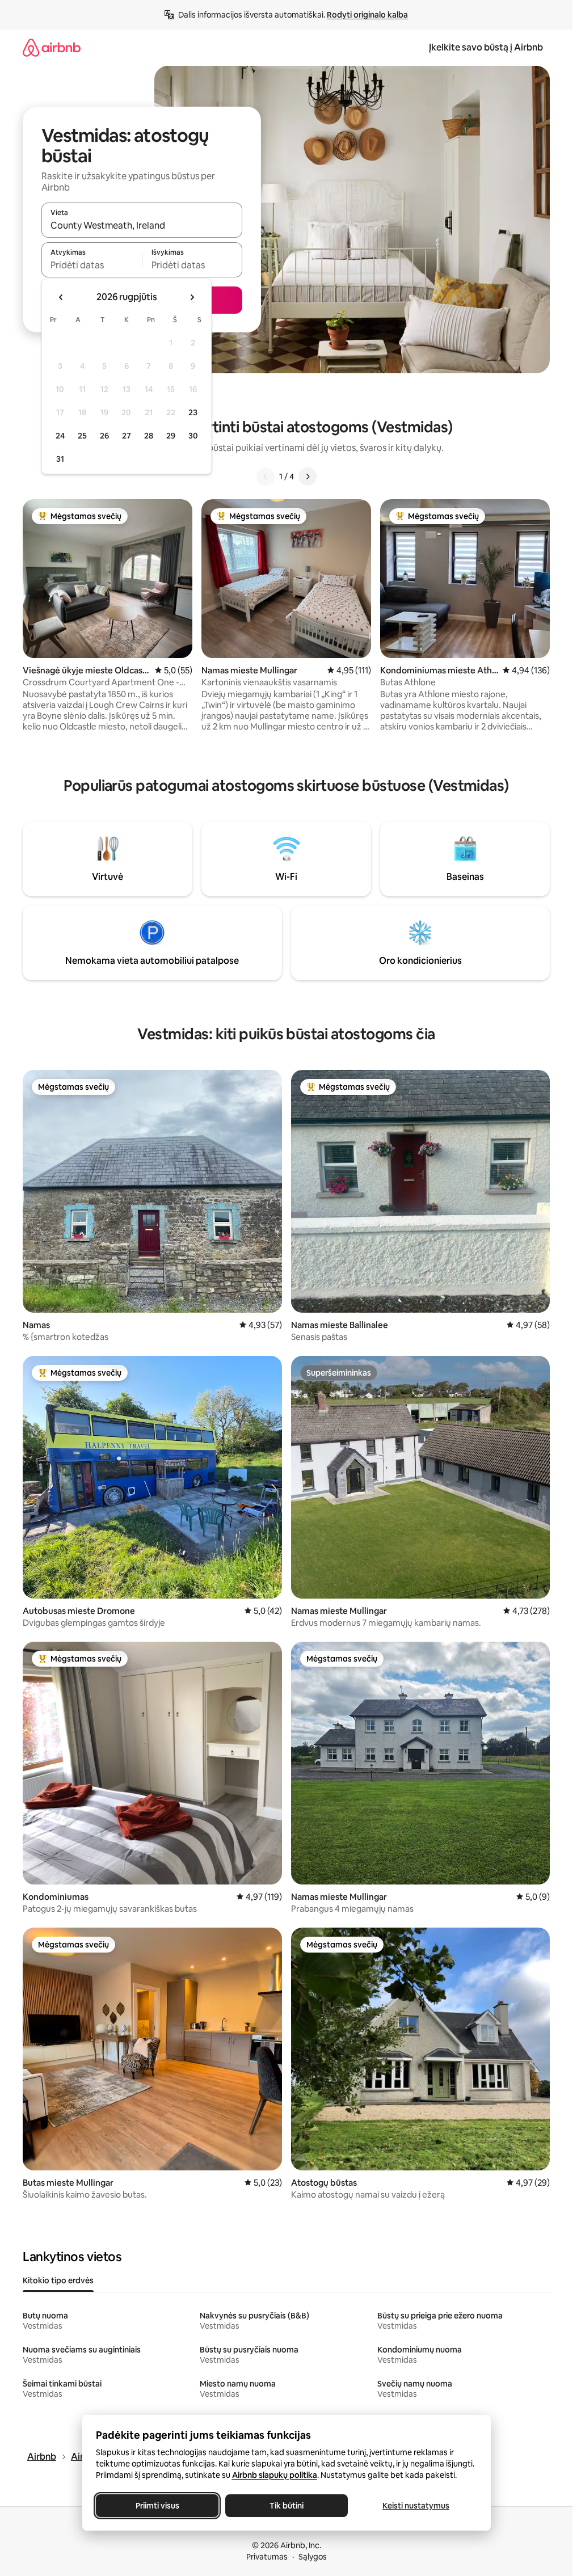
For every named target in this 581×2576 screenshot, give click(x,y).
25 (82, 436)
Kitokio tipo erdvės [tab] (58, 2280)
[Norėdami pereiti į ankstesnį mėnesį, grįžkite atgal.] (61, 297)
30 (193, 436)
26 (104, 436)
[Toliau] (308, 477)
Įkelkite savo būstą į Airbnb (486, 47)
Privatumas (267, 2557)
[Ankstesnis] (266, 477)
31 (60, 459)
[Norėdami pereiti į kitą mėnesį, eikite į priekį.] (192, 297)
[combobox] (142, 225)
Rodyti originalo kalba (367, 15)
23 (193, 412)
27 (127, 436)
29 (171, 436)
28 (149, 436)
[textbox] (92, 265)
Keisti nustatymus (416, 2506)
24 (60, 436)
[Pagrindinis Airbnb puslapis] (52, 47)
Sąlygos (313, 2557)
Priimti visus (157, 2506)
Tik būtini (287, 2506)
